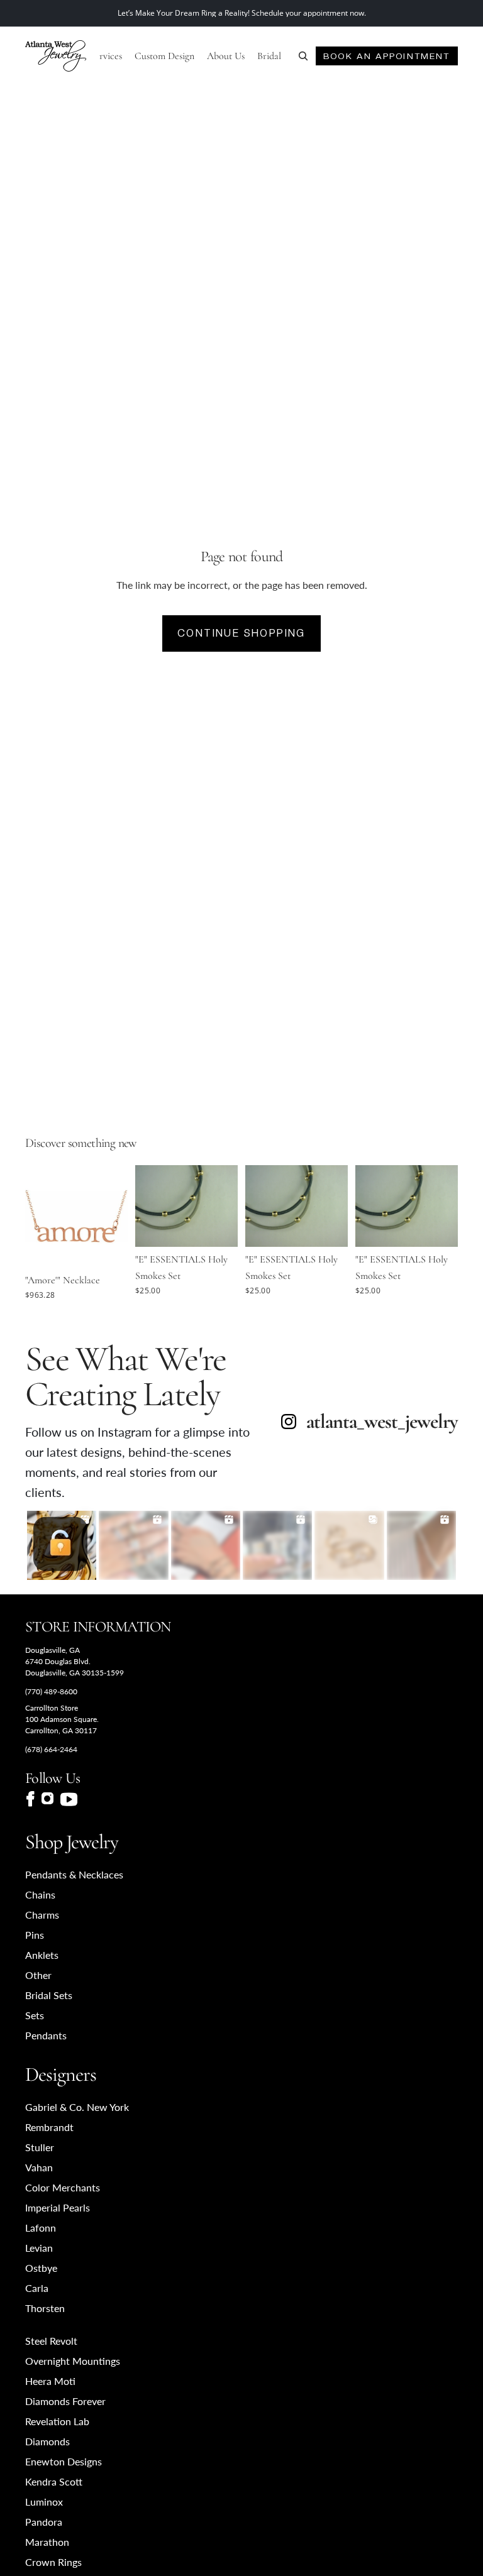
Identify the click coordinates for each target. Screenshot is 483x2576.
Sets (35, 2015)
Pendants (46, 2035)
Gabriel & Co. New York (77, 2107)
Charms (42, 1915)
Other (38, 1975)
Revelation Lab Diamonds (57, 2431)
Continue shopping (241, 633)
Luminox (44, 2502)
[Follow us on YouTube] (69, 1799)
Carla (37, 2288)
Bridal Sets (49, 1995)
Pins (35, 1935)
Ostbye (41, 2268)
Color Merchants (63, 2187)
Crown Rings (53, 2562)
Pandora (44, 2522)
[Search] (303, 56)
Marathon (47, 2542)
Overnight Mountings (73, 2361)
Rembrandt (49, 2127)
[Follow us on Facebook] (30, 1799)
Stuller (40, 2147)
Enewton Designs (64, 2461)
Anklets (42, 1955)
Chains (40, 1894)
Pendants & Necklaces (74, 1874)
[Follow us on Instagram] (47, 1799)
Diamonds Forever (65, 2401)
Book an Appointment (386, 56)
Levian (39, 2248)
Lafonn (41, 2228)
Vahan (39, 2167)
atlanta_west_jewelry (382, 1422)
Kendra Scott (54, 2481)
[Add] (108, 1248)
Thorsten (45, 2308)
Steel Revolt (51, 2341)
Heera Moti (50, 2381)
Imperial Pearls (58, 2207)
